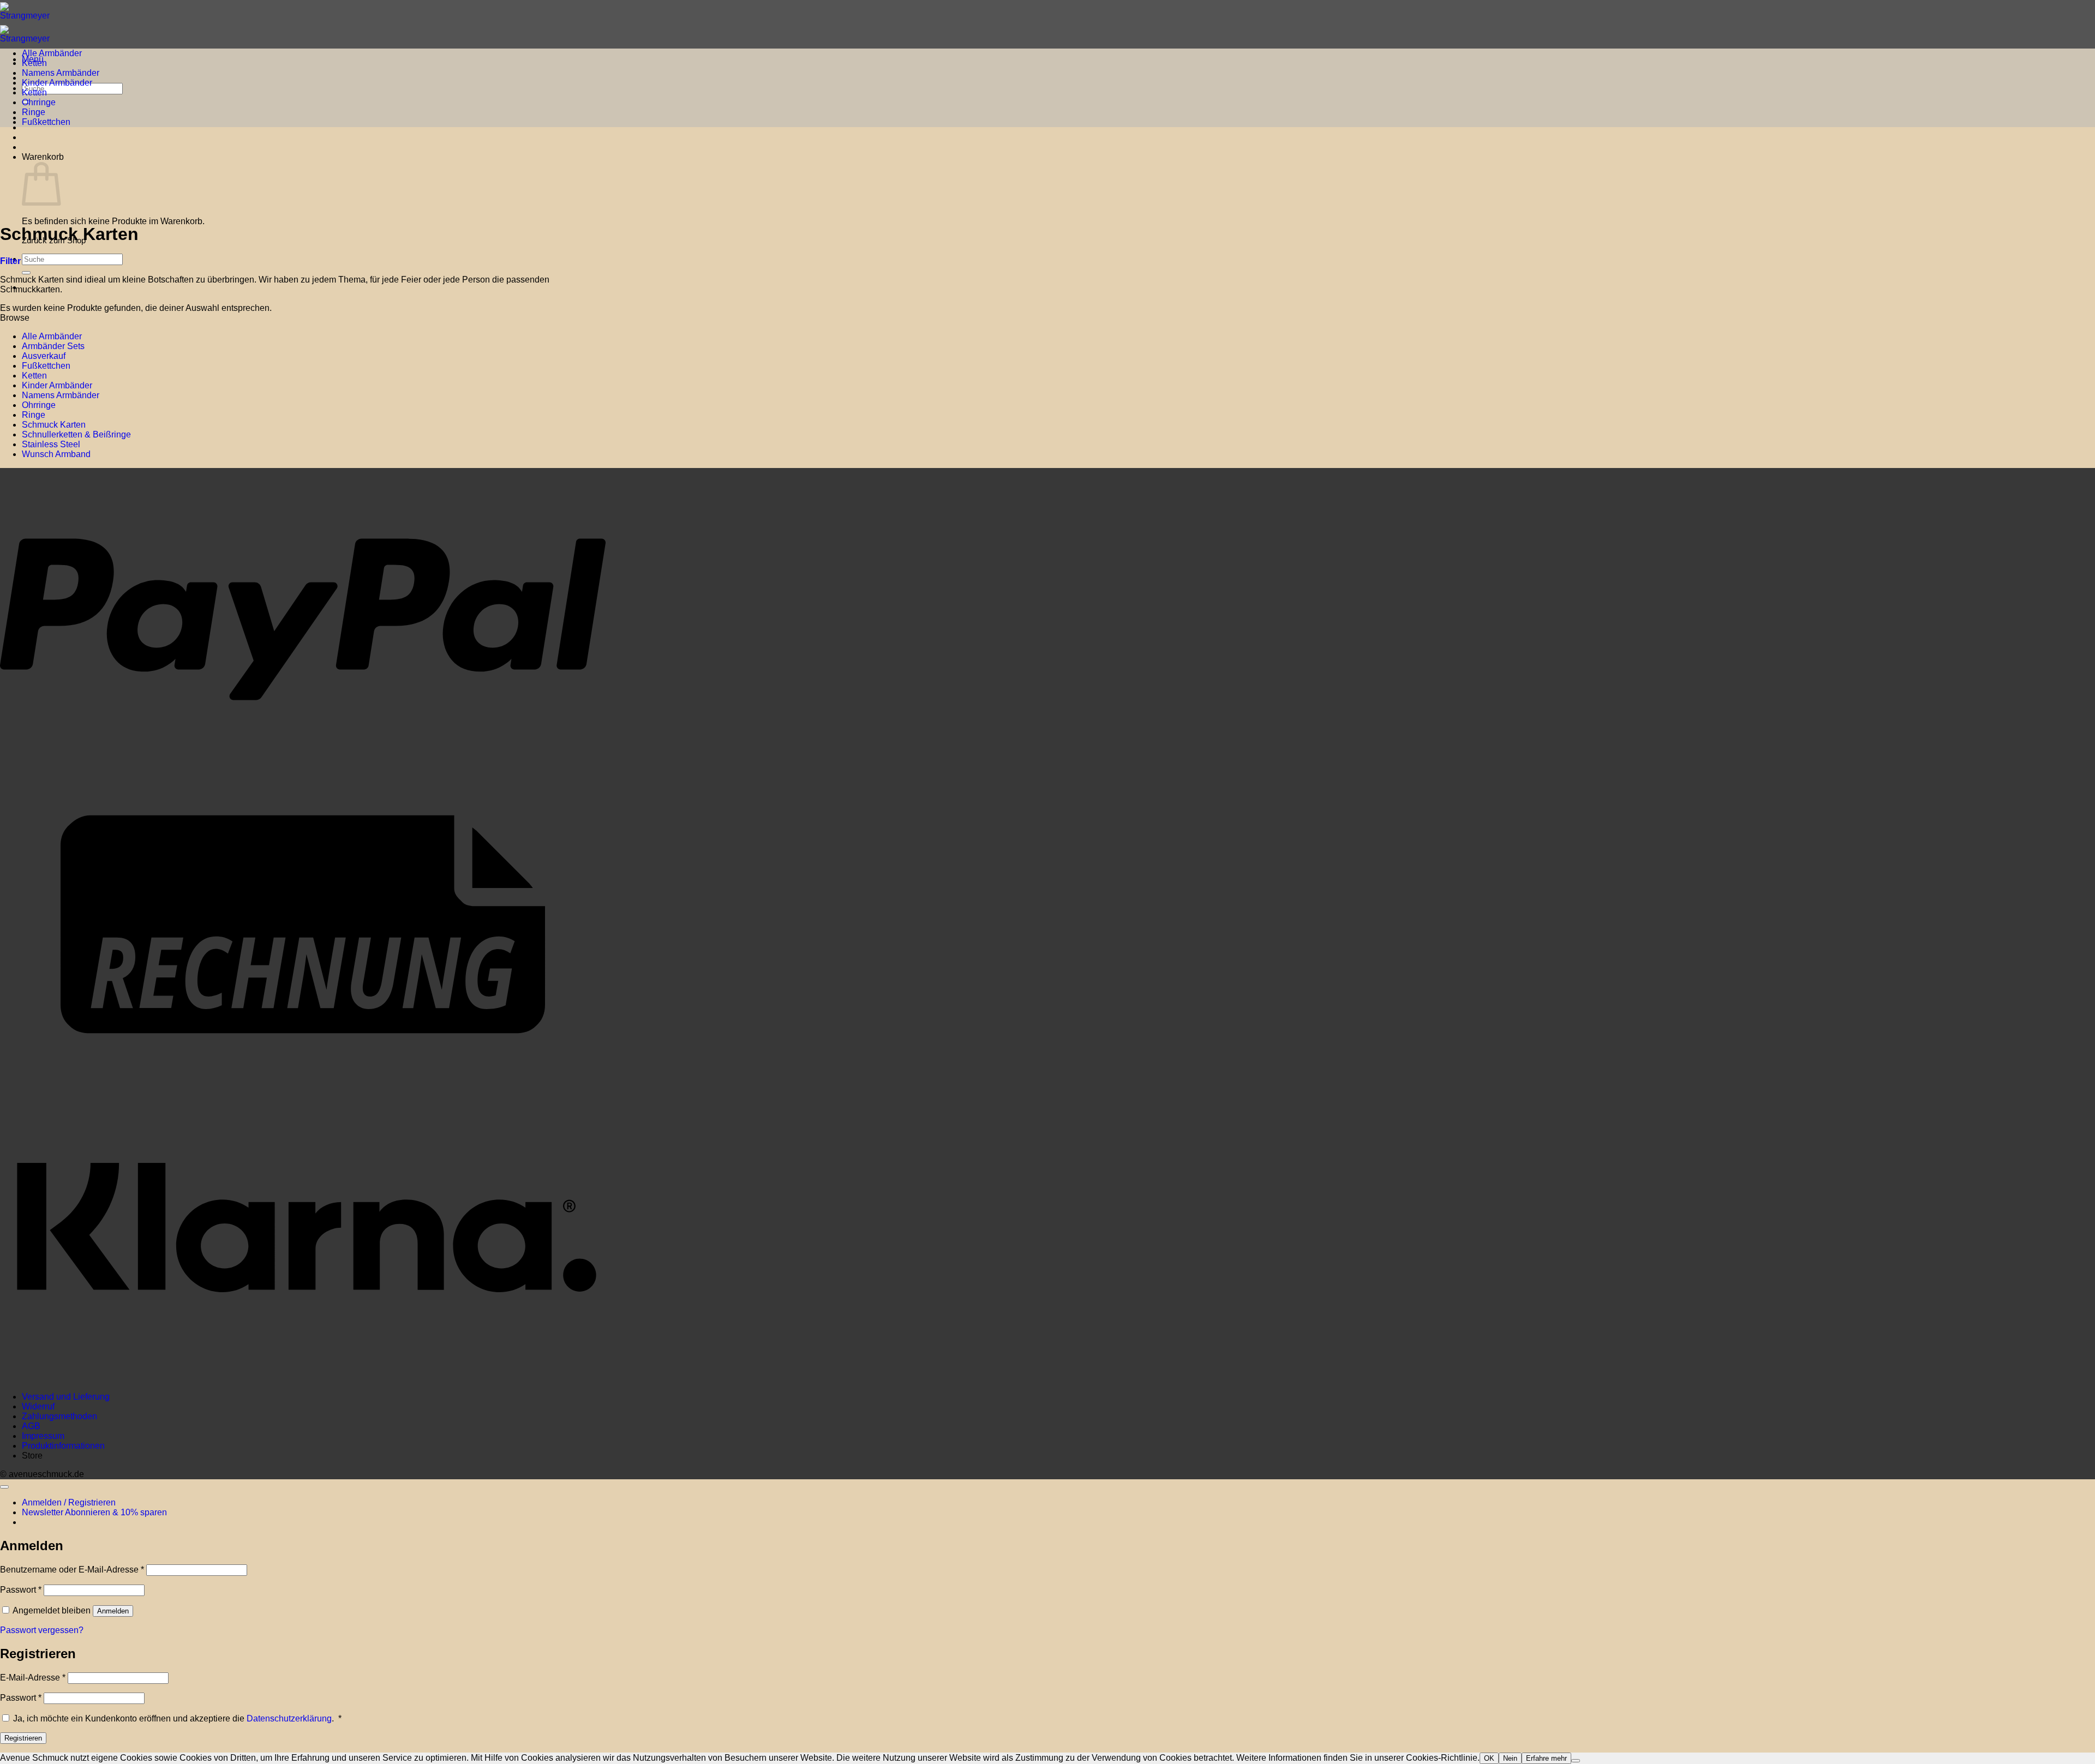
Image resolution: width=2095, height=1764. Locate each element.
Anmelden (113, 1611)
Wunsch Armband (56, 454)
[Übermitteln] (26, 273)
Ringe (34, 112)
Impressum (43, 1436)
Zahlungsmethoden (59, 1416)
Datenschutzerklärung (289, 1718)
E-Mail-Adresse (33, 1678)
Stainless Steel (51, 444)
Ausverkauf (44, 356)
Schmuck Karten (54, 425)
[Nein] (1576, 1761)
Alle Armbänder (52, 53)
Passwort (21, 1590)
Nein (1510, 1758)
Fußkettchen (46, 122)
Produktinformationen (63, 1446)
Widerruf (38, 1406)
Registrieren (23, 1738)
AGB (31, 1426)
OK (1489, 1758)
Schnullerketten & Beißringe (76, 434)
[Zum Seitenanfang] (4, 1487)
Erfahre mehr (1546, 1758)
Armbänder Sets (53, 346)
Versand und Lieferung (66, 1397)
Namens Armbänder (61, 73)
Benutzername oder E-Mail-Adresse (72, 1570)
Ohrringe (39, 102)
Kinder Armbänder (57, 83)
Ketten (34, 63)
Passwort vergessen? (42, 1630)
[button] (10, 261)
